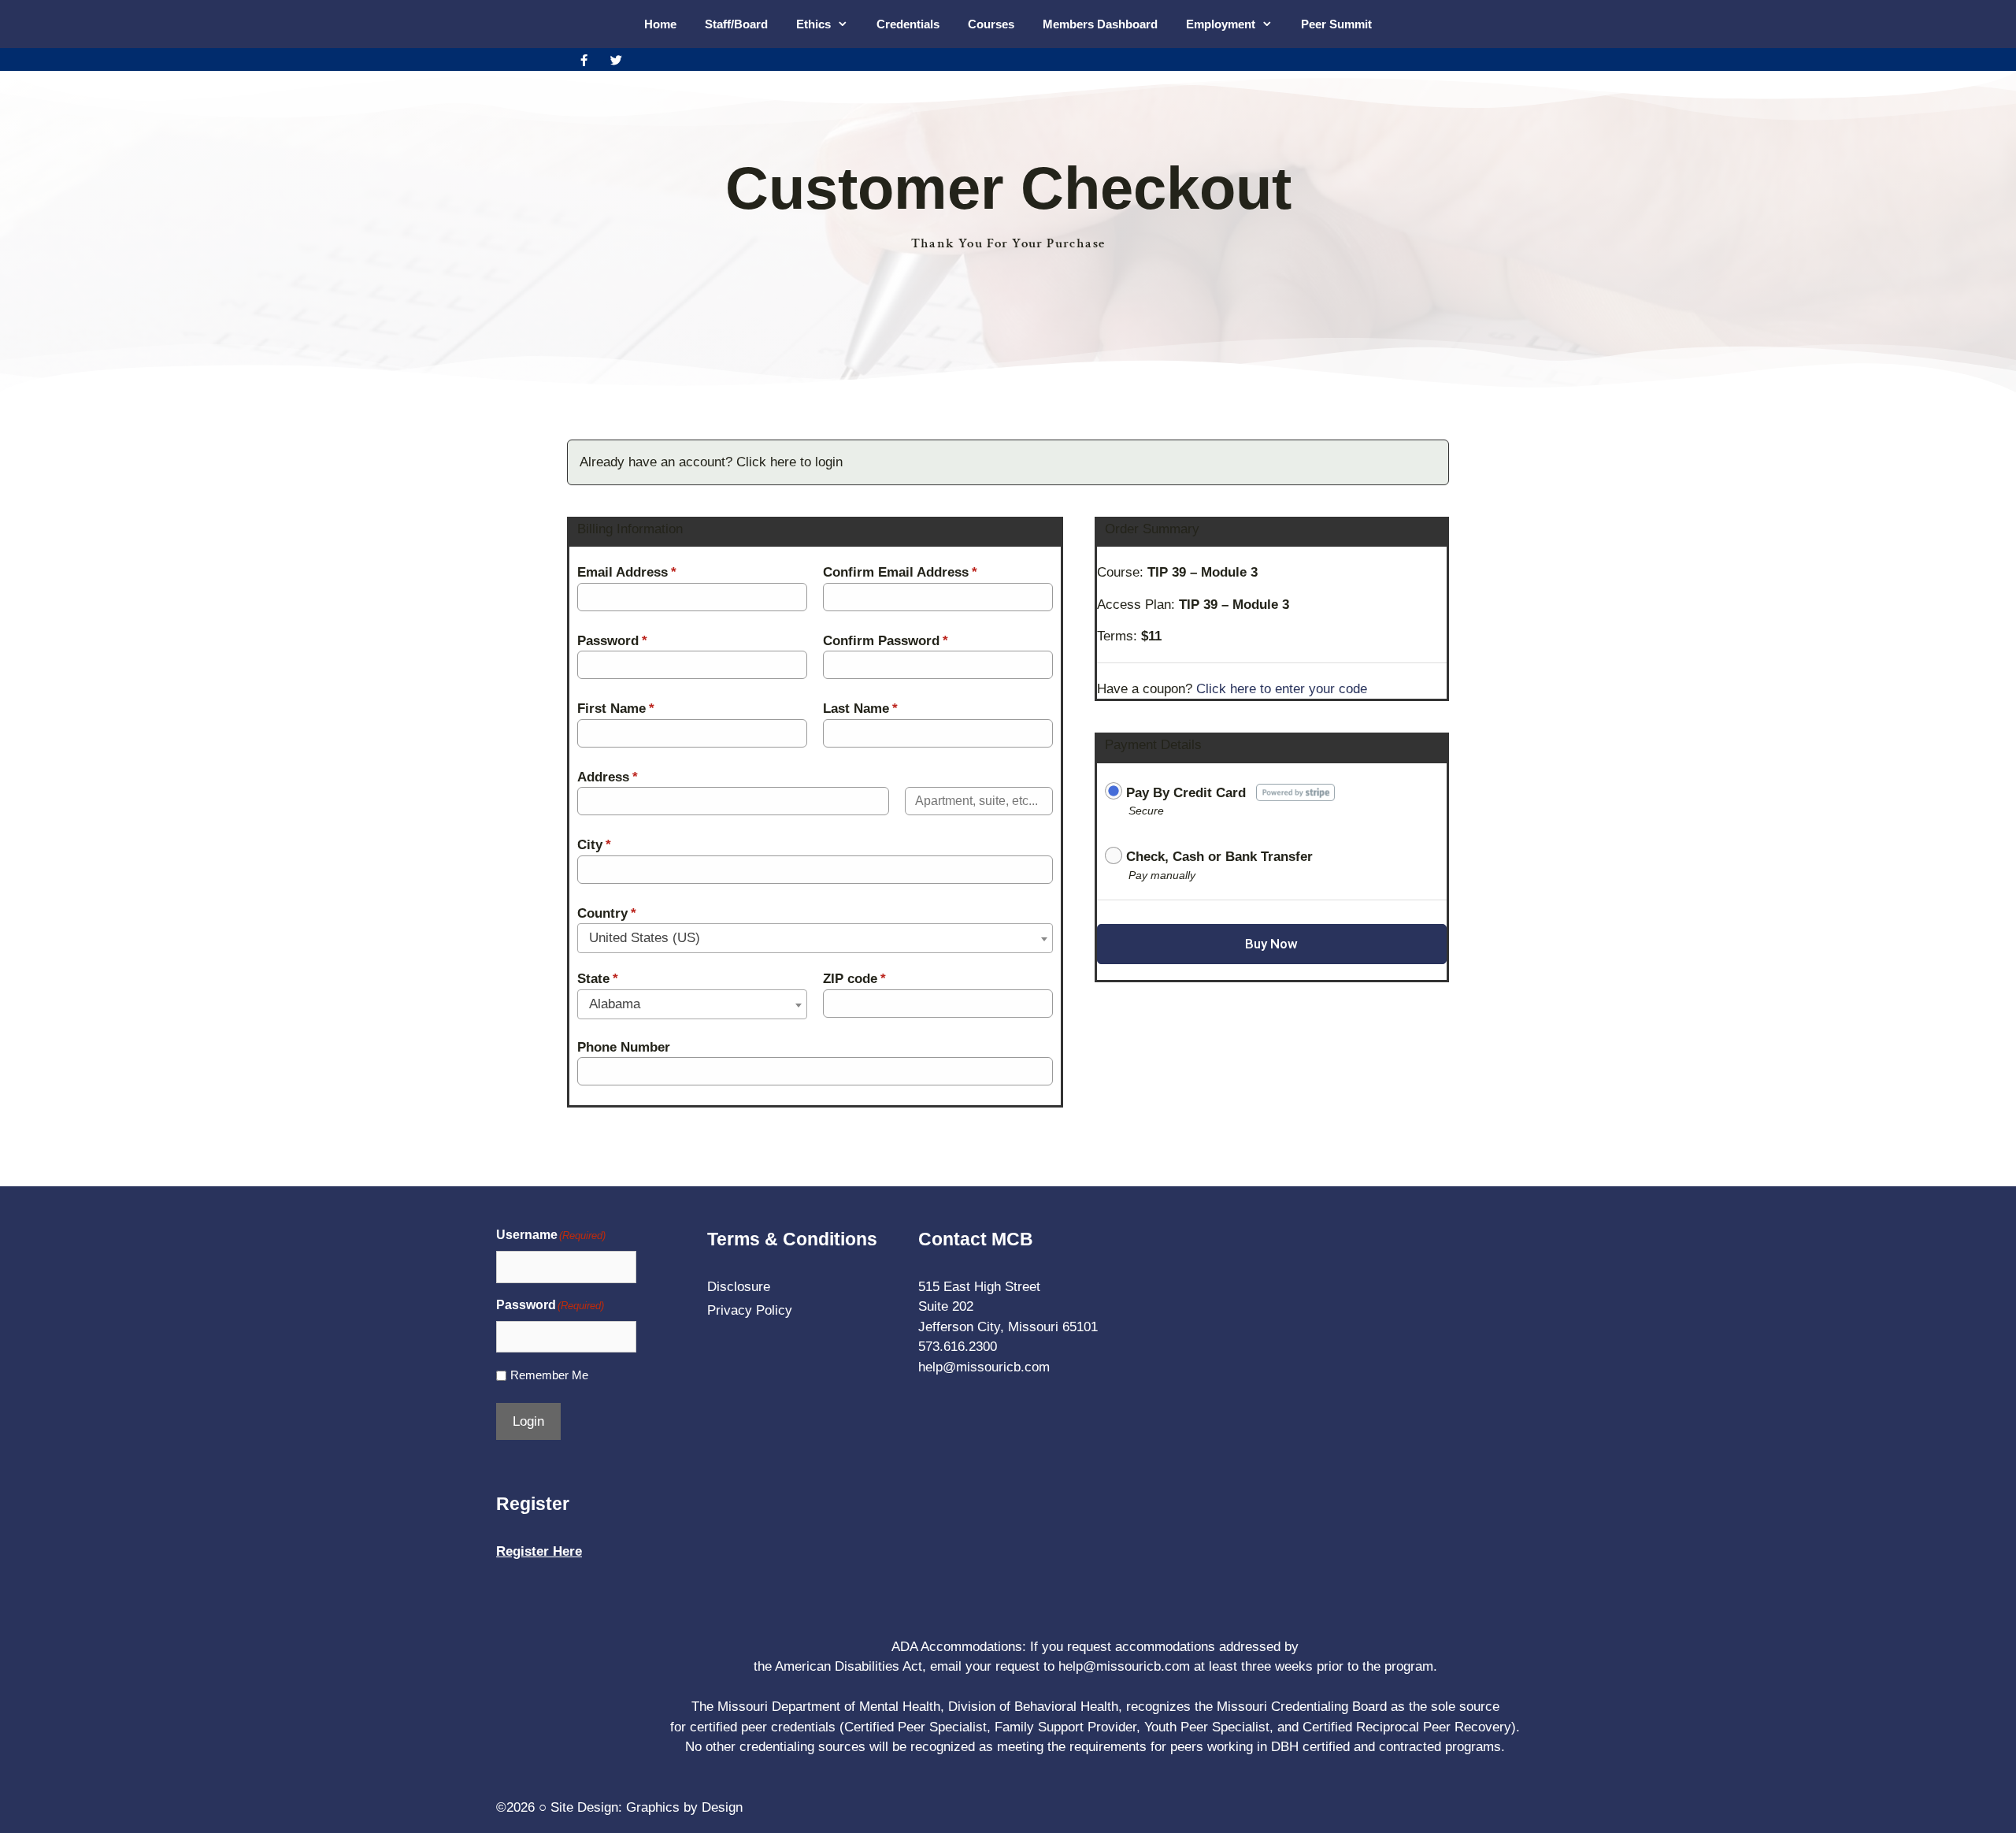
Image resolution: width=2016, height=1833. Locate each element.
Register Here (539, 1551)
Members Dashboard (1100, 24)
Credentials (908, 24)
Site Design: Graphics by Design (647, 1807)
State (598, 979)
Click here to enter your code (1282, 689)
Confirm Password (886, 641)
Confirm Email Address (900, 572)
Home (660, 24)
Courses (991, 24)
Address (608, 777)
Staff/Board (736, 24)
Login (528, 1421)
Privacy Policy (750, 1310)
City (594, 845)
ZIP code (854, 979)
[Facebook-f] (584, 60)
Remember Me (549, 1375)
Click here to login (789, 462)
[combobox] (815, 938)
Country (607, 913)
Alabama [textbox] (615, 1004)
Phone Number (624, 1047)
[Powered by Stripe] (1296, 792)
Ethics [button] (813, 24)
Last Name (860, 709)
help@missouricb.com (984, 1367)
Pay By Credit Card (1186, 793)
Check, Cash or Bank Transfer (1219, 857)
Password (612, 641)
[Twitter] (616, 60)
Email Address (627, 572)
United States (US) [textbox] (645, 938)
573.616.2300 (958, 1347)
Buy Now (1271, 944)
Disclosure (739, 1287)
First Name (616, 709)
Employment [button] (1221, 24)
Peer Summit (1336, 24)
